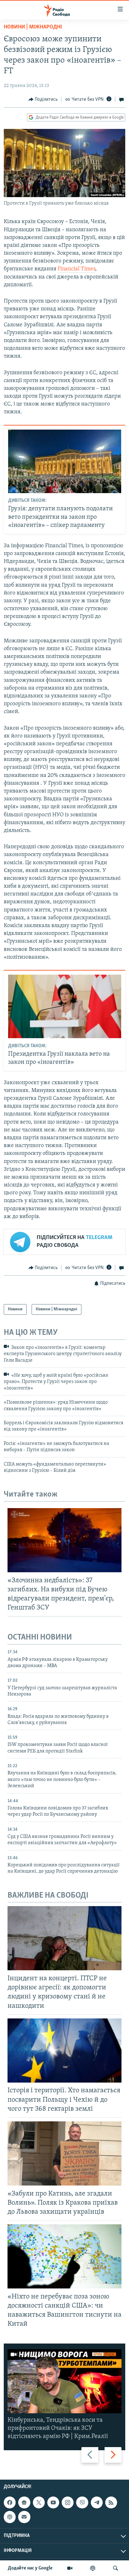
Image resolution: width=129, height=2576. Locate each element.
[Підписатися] (24, 2517)
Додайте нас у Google (30, 2568)
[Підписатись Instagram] (68, 2502)
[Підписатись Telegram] (97, 2502)
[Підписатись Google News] (24, 2502)
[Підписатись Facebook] (10, 2502)
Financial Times (76, 269)
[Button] (43, 99)
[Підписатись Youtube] (53, 2502)
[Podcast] (10, 2517)
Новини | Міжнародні (33, 27)
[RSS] (111, 2502)
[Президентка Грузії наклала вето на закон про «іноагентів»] (65, 1006)
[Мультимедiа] (70, 2568)
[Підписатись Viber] (82, 2502)
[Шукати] (116, 2568)
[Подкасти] (93, 2568)
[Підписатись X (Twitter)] (39, 2502)
